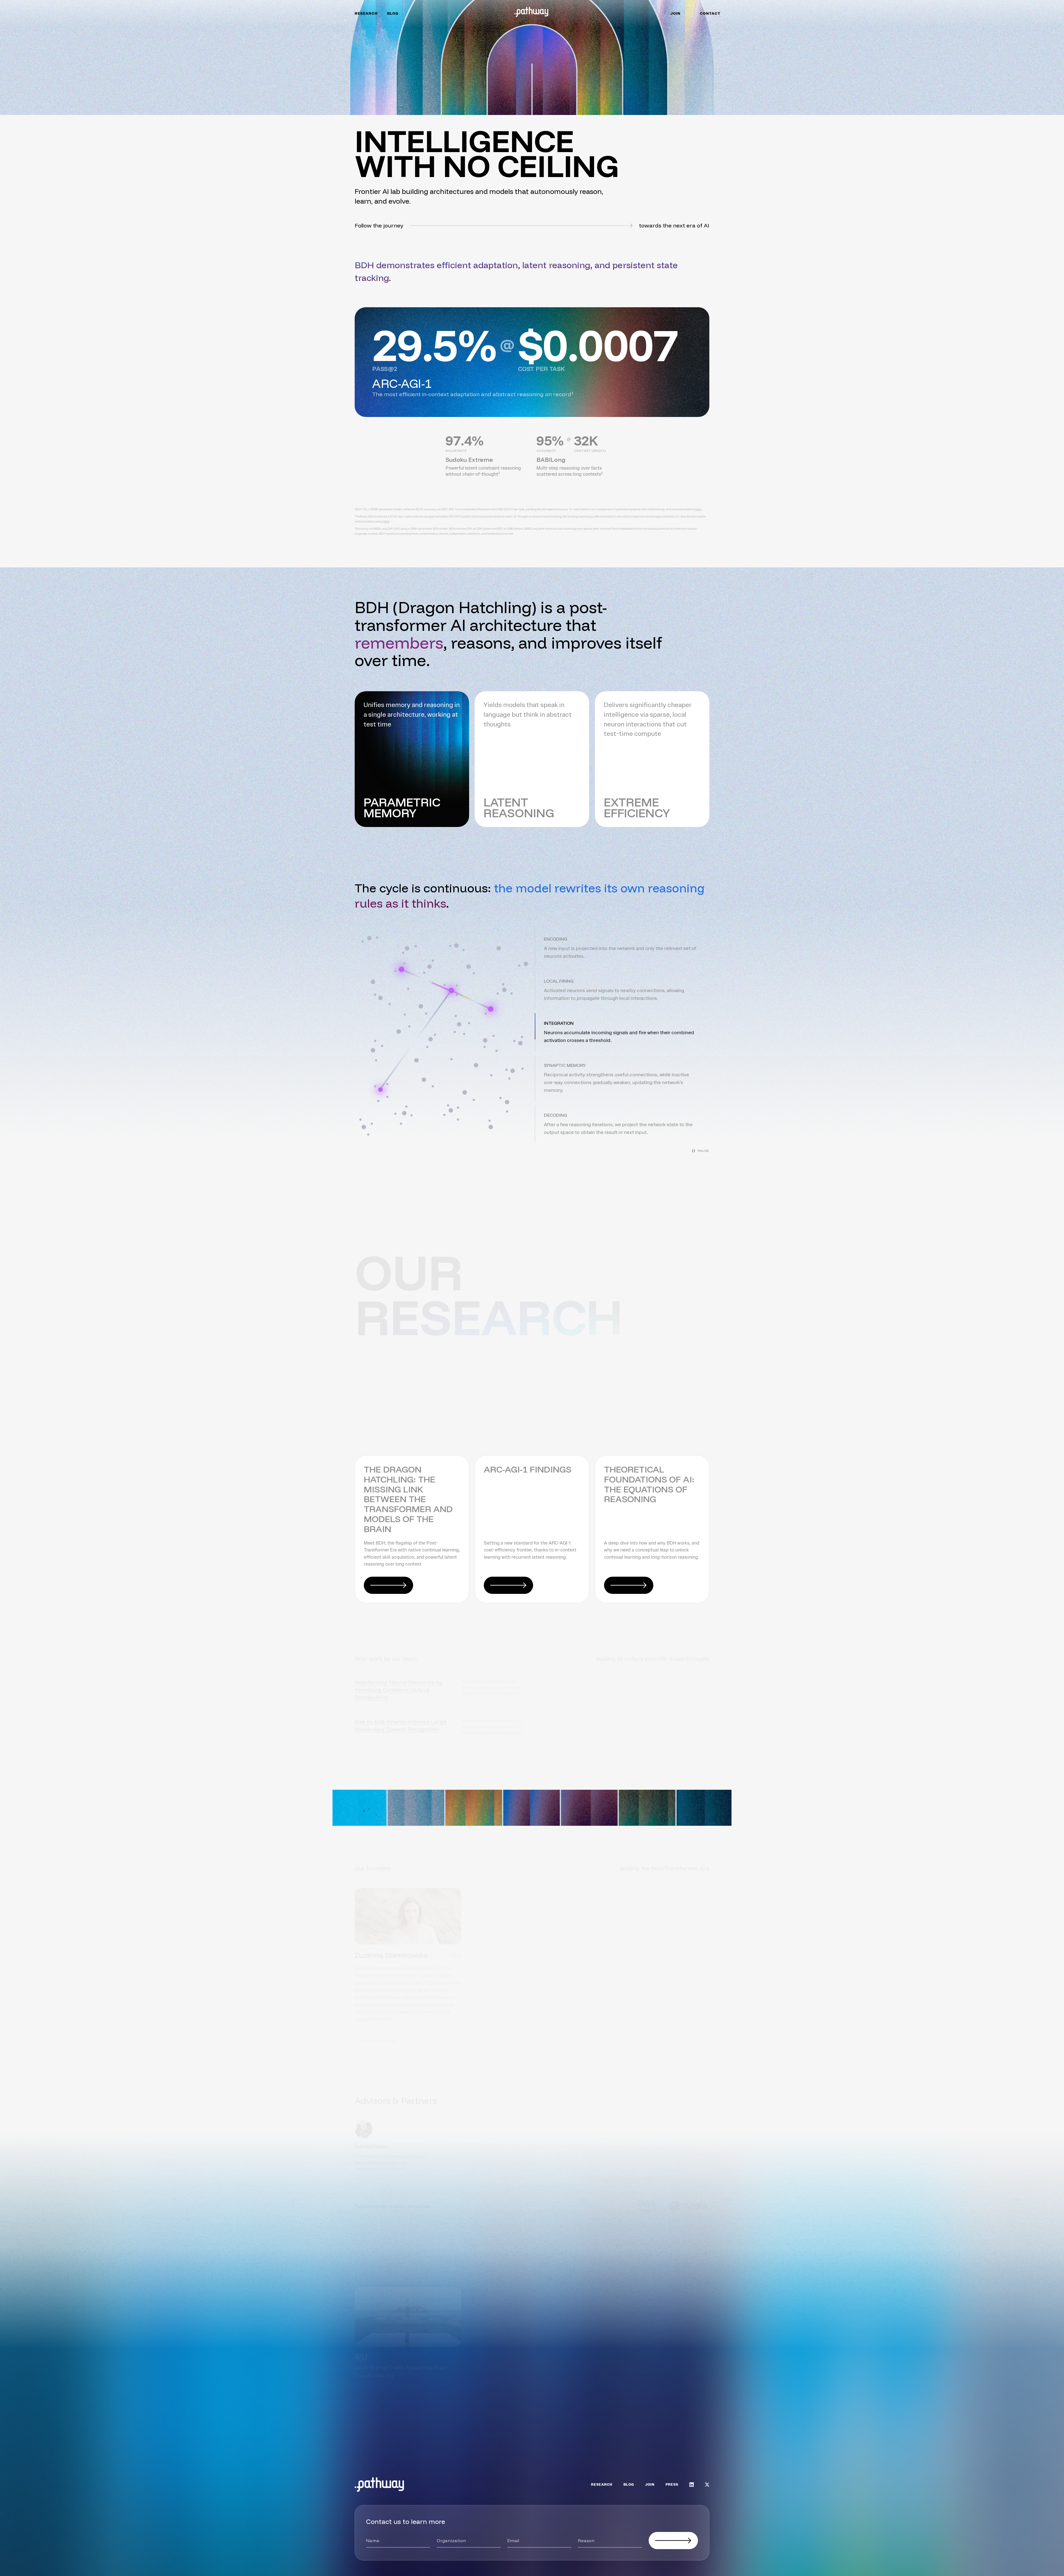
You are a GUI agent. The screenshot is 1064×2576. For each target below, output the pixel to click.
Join (675, 14)
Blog (393, 14)
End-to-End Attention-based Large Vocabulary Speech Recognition (401, 1718)
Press (672, 2485)
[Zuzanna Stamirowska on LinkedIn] (378, 2034)
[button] (622, 948)
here (698, 509)
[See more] (685, 2423)
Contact (710, 14)
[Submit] (673, 2541)
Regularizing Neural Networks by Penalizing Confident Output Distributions (399, 1682)
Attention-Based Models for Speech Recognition (589, 1679)
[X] (707, 2485)
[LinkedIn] (692, 2485)
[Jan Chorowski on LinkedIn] (503, 2034)
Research (366, 14)
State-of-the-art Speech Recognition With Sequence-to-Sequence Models (589, 1718)
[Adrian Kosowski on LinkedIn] (627, 2034)
